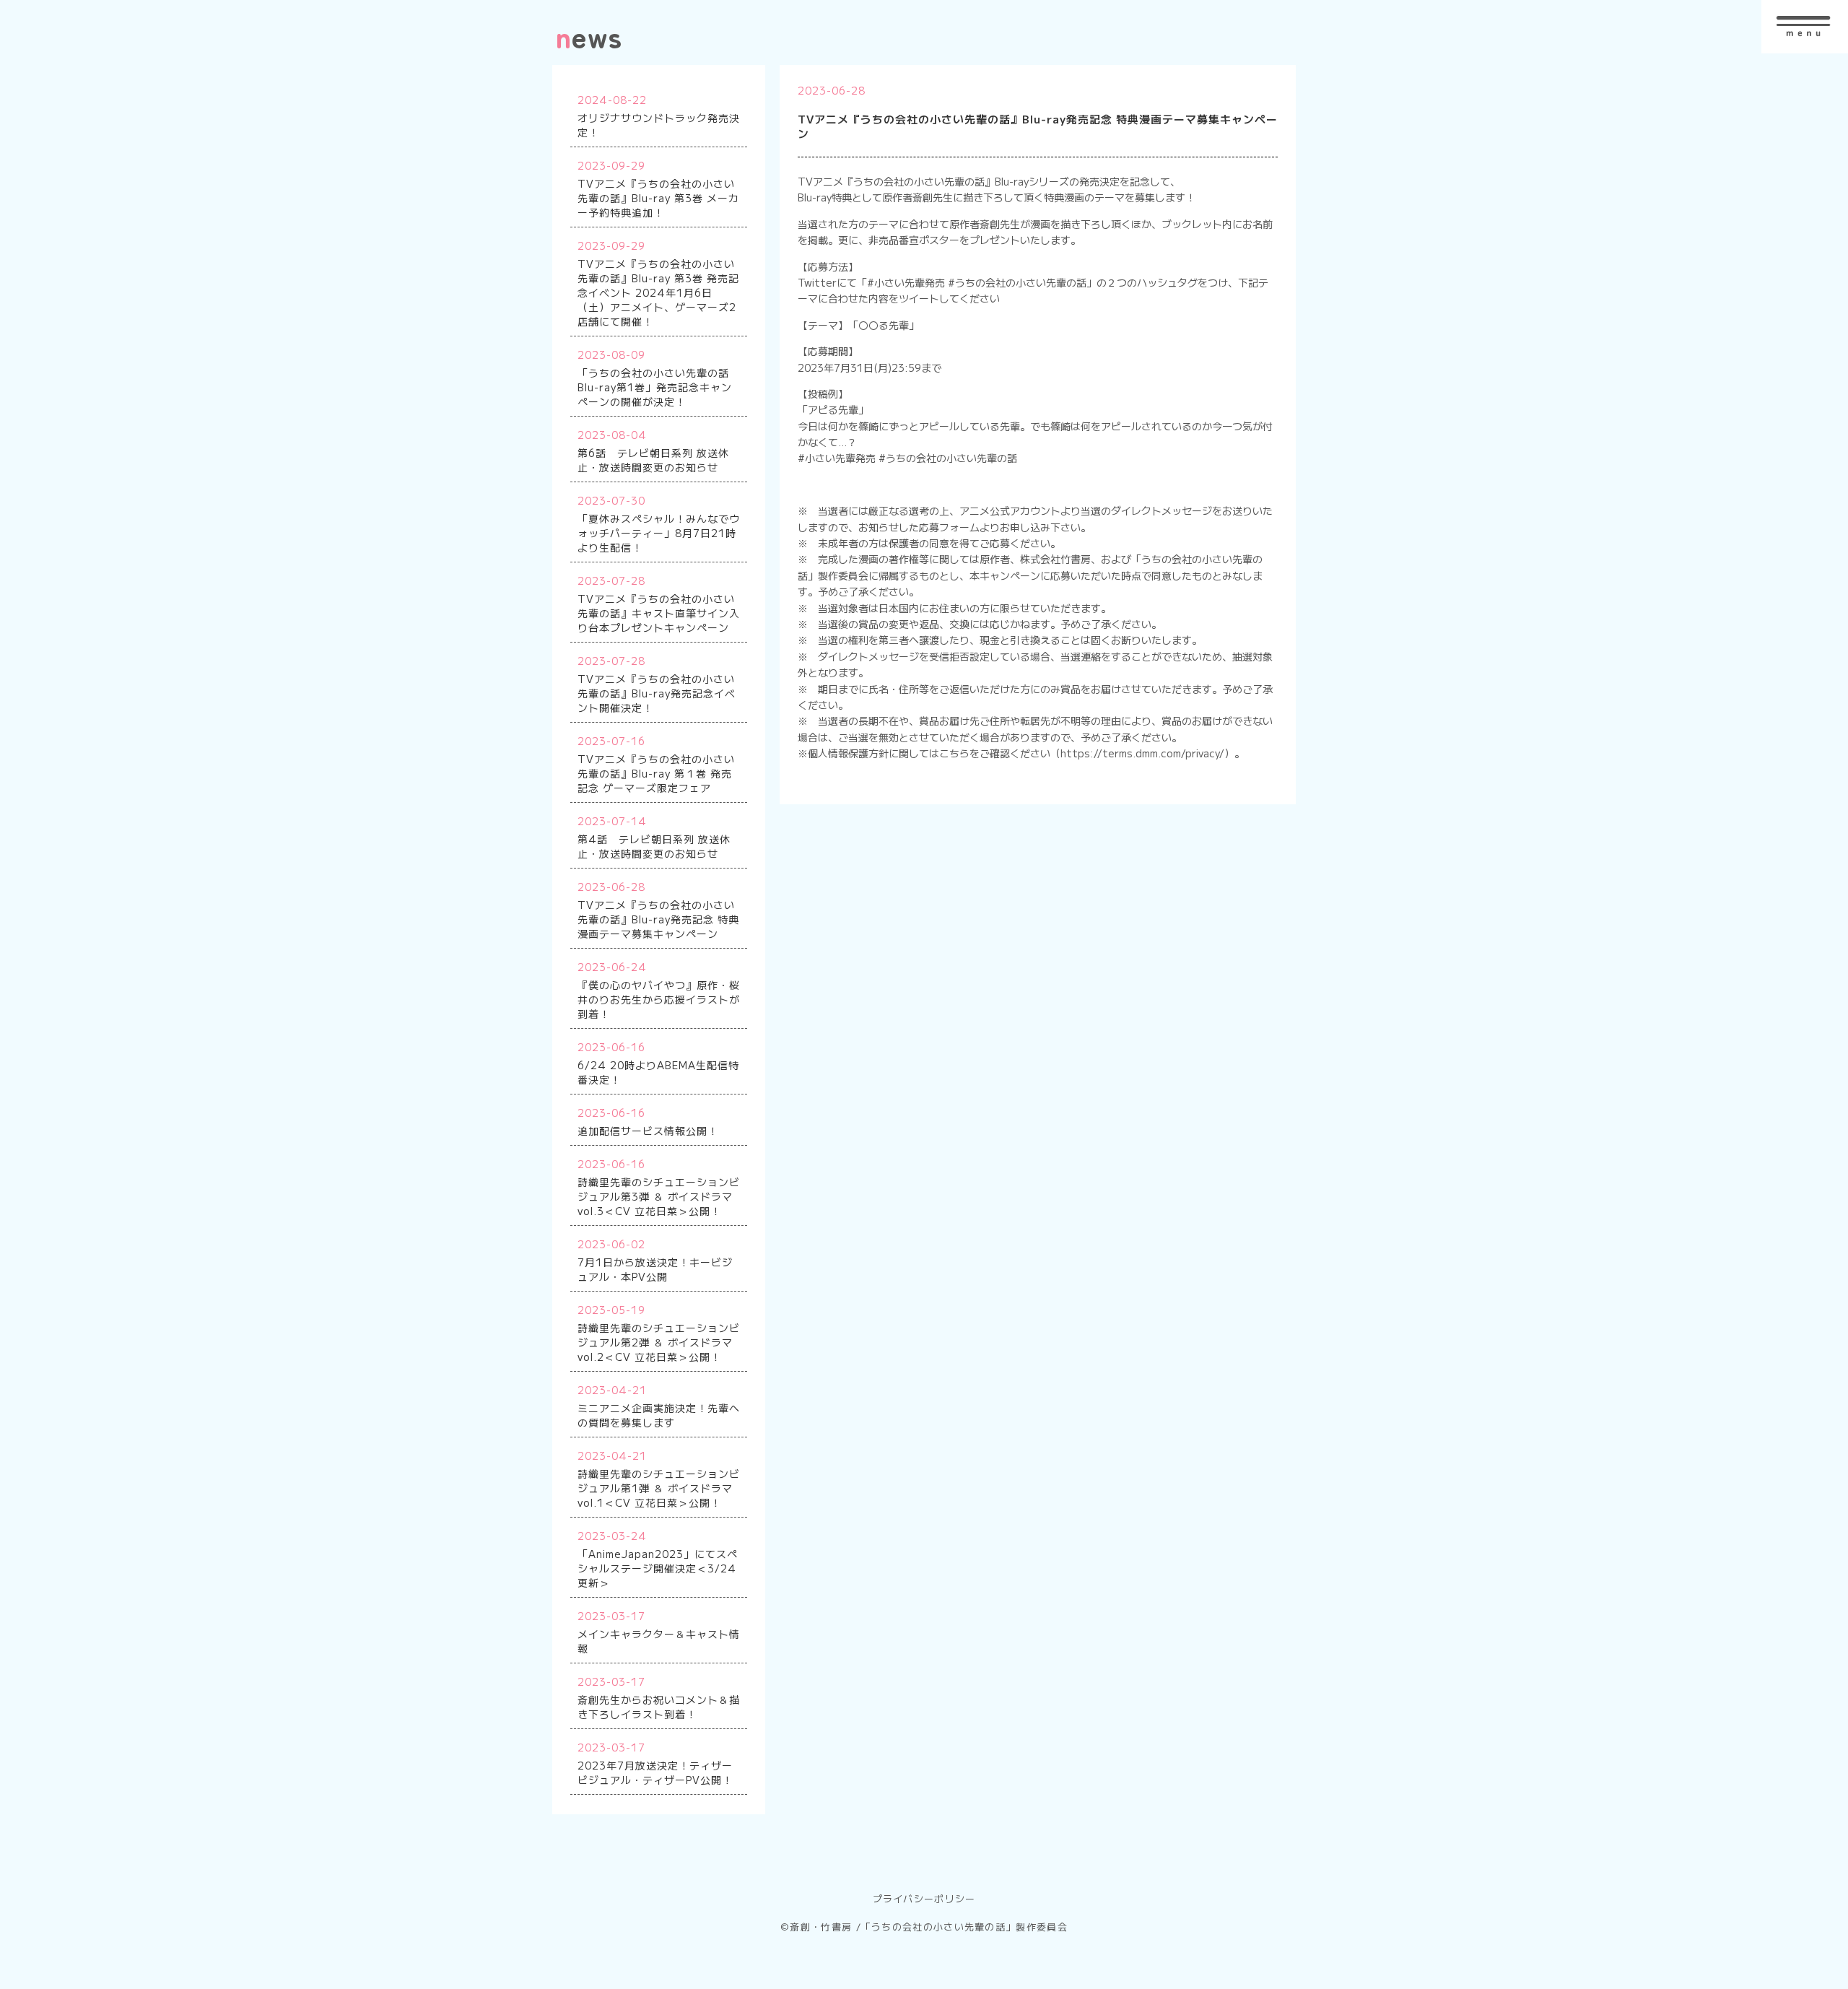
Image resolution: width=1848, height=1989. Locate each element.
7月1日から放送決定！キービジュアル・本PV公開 (655, 1269)
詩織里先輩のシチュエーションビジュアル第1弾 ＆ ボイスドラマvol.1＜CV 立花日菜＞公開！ (659, 1488)
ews (589, 36)
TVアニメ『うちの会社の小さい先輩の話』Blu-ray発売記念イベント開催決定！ (657, 693)
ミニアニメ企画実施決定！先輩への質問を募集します (659, 1415)
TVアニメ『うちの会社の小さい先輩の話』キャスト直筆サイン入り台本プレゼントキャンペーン (659, 613)
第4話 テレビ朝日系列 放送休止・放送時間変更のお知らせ (654, 846)
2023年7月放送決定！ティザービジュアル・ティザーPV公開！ (655, 1772)
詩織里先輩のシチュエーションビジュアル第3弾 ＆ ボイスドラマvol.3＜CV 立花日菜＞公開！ (659, 1196)
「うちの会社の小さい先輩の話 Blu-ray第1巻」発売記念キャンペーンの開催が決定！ (655, 387)
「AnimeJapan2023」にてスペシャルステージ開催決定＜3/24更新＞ (658, 1568)
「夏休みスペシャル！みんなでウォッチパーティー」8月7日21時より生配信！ (659, 533)
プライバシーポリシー (924, 1898)
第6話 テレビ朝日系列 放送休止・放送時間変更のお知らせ (653, 460)
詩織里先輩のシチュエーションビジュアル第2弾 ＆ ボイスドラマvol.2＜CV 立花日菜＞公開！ (659, 1342)
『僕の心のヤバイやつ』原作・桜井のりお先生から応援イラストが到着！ (659, 999)
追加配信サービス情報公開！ (648, 1131)
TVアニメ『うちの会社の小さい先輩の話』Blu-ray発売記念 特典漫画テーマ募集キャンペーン (658, 919)
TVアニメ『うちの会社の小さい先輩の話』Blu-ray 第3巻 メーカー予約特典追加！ (658, 198)
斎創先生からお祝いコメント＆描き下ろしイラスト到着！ (659, 1707)
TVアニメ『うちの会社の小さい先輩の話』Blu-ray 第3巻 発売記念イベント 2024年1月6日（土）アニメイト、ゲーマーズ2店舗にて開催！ (658, 292)
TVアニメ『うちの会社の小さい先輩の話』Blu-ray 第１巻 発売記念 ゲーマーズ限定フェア (656, 773)
